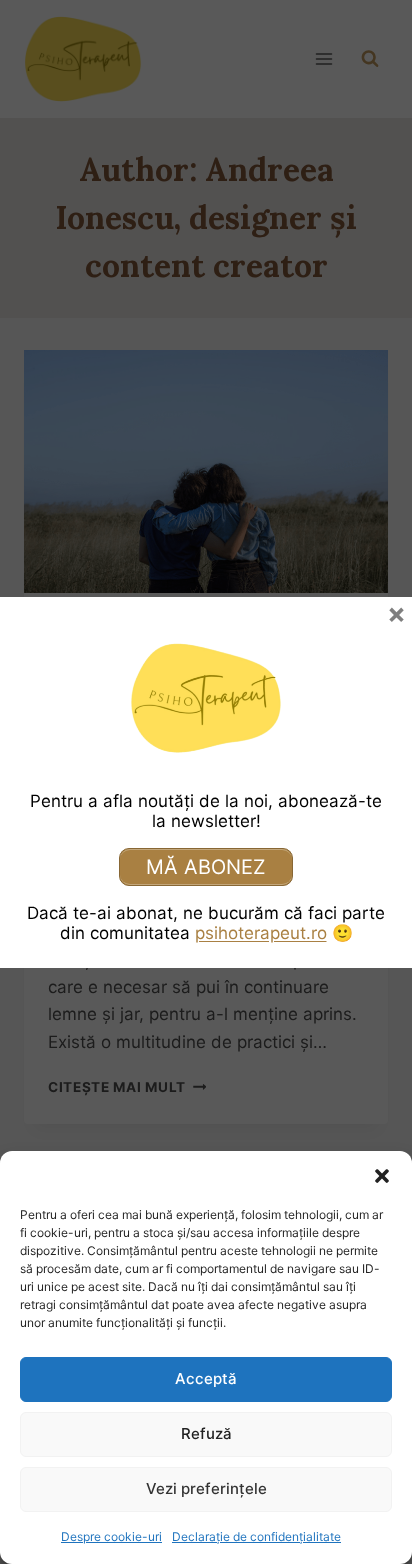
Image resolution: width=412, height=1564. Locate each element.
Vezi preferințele (206, 1488)
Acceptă (206, 1378)
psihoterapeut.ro (261, 933)
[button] (382, 1176)
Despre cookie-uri (111, 1536)
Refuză (206, 1433)
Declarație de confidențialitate (256, 1536)
